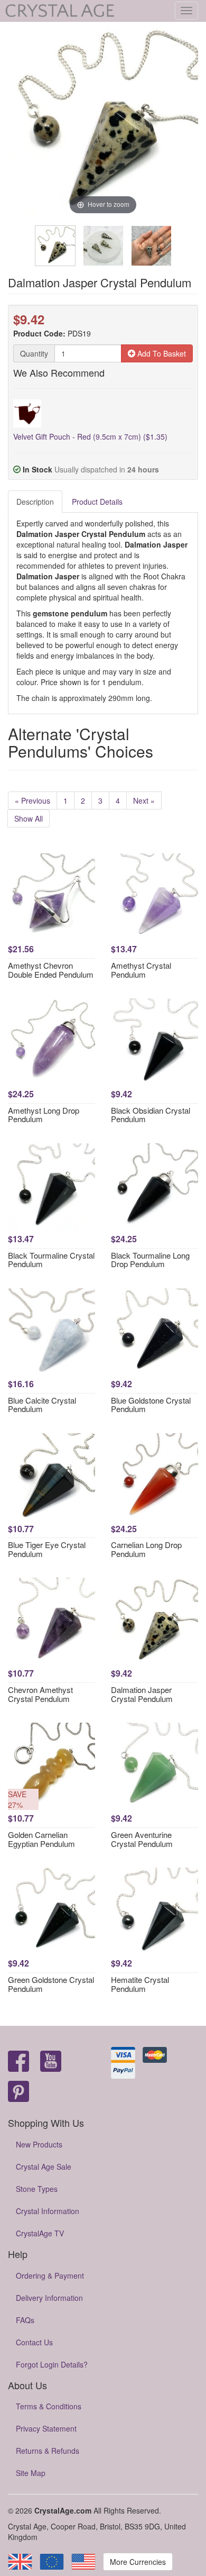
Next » (144, 800)
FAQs (25, 2320)
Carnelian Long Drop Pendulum (146, 1549)
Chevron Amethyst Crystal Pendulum (40, 1694)
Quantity (34, 353)
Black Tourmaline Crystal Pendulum (51, 1260)
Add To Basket (161, 353)
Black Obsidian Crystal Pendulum (151, 1115)
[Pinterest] (18, 2092)
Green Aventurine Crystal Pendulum (142, 1839)
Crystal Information (48, 2211)
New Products (39, 2144)
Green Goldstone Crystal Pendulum (51, 1984)
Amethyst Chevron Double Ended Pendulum (51, 970)
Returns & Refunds (48, 2451)
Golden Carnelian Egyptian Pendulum (41, 1839)
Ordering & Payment (50, 2275)
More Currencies (138, 2562)
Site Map (31, 2473)
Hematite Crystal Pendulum (140, 1984)
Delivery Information (49, 2298)
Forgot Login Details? (52, 2364)
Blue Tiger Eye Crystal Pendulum (47, 1549)
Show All (29, 818)
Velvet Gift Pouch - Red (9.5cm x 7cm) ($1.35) (90, 436)
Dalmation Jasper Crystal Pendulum (142, 1694)
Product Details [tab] (97, 502)
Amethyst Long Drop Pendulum (44, 1115)
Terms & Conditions (49, 2406)
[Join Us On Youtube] (51, 2062)
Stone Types (37, 2189)
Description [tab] (35, 502)
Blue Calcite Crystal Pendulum (42, 1405)
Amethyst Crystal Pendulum (141, 970)
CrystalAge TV (40, 2233)
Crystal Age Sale (44, 2167)
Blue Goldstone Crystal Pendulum (151, 1405)
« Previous (32, 800)
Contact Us (34, 2342)
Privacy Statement (46, 2428)
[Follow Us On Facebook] (18, 2062)
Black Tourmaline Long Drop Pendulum (150, 1260)
